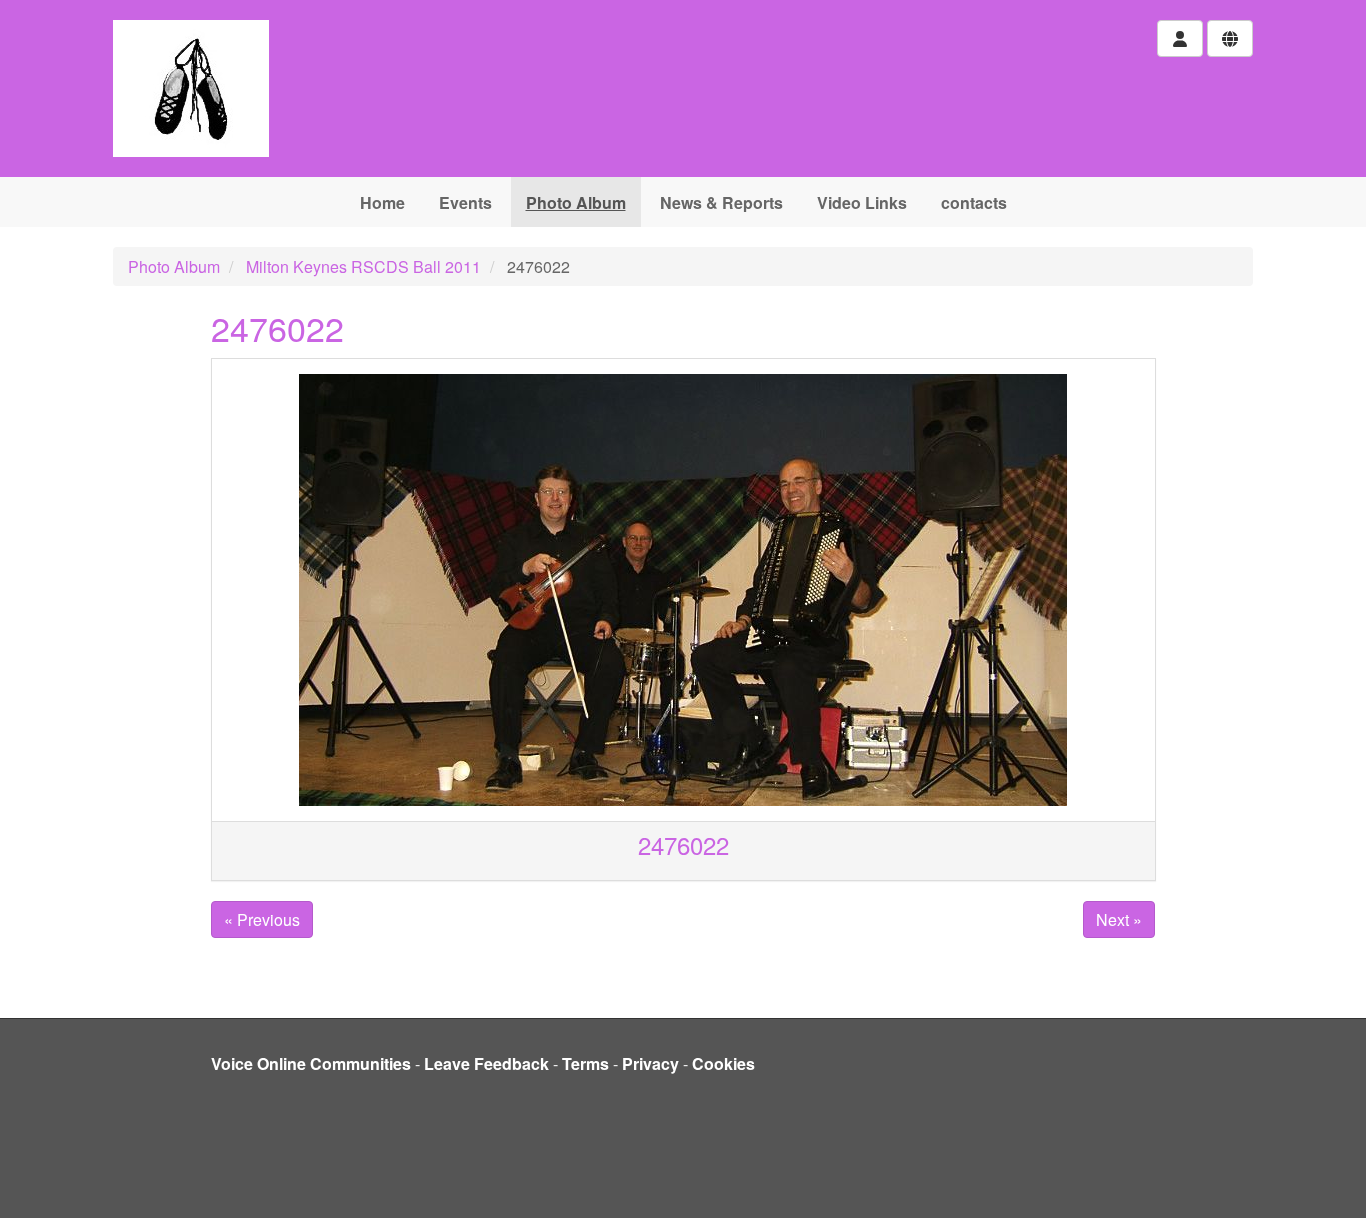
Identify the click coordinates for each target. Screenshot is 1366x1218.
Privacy (650, 1063)
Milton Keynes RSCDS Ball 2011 (363, 266)
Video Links (862, 202)
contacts (974, 202)
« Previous (262, 919)
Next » (1119, 919)
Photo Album (576, 202)
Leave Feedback (486, 1063)
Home (382, 202)
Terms (585, 1063)
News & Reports (721, 202)
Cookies (723, 1063)
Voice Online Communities (311, 1063)
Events (465, 202)
